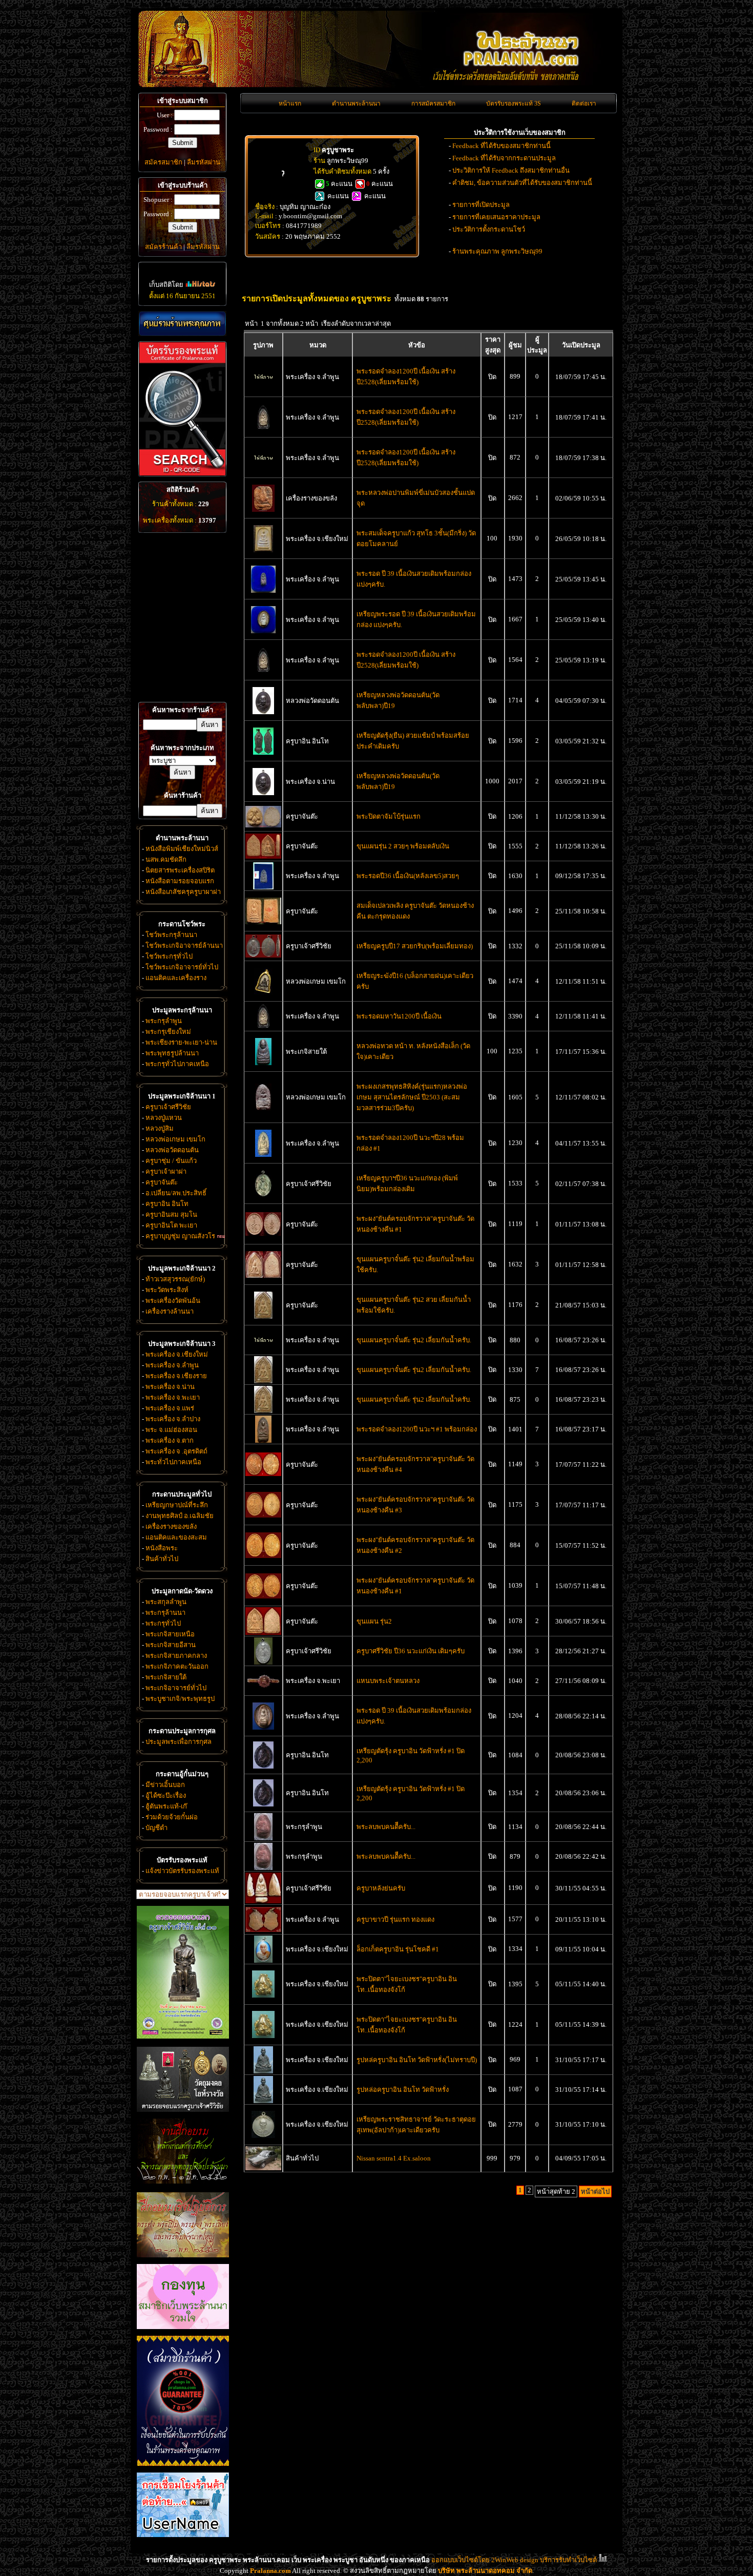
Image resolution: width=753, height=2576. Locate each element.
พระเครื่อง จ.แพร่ (170, 1408)
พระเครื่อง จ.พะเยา (173, 1397)
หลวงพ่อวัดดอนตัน (172, 1150)
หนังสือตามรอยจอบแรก (180, 881)
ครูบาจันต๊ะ (162, 1182)
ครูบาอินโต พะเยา (171, 1225)
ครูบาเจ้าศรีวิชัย (168, 1107)
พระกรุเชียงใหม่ (168, 1032)
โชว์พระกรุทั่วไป (169, 956)
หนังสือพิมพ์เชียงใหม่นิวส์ (182, 849)
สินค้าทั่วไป (162, 1559)
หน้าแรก (290, 103)
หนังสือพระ (162, 1548)
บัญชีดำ (156, 1828)
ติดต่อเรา (584, 103)
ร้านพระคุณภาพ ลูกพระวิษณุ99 (497, 251)
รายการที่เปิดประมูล (481, 205)
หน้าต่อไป (595, 2191)
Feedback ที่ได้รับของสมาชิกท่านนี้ (501, 146)
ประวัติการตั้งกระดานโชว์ (489, 229)
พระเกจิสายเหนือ (170, 1634)
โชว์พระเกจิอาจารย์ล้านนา (184, 946)
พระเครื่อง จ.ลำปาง (173, 1419)
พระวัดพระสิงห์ (167, 1290)
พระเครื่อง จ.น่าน (170, 1387)
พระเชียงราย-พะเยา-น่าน (181, 1042)
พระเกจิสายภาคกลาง (176, 1656)
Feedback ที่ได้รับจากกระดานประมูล (504, 158)
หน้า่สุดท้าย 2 (556, 2191)
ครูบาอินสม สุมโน (171, 1214)
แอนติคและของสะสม (176, 1537)
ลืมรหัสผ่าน (204, 162)
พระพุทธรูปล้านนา (172, 1053)
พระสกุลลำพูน (166, 1602)
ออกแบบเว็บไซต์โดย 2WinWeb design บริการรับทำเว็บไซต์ (514, 2560)
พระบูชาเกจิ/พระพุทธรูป (180, 1699)
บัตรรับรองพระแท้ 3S (514, 103)
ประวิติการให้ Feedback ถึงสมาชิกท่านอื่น (511, 170)
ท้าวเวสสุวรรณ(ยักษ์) (175, 1279)
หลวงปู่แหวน (164, 1118)
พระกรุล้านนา (165, 1613)
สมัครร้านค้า (163, 247)
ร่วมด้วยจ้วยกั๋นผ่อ (172, 1817)
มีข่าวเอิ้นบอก (165, 1785)
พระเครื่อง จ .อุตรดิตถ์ (176, 1451)
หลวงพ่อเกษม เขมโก (175, 1139)
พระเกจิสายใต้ (166, 1677)
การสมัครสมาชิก (433, 103)
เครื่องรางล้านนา (170, 1311)
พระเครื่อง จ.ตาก (170, 1440)
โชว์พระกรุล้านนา (171, 935)
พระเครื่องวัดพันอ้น (173, 1301)
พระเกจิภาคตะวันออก (177, 1666)
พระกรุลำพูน (164, 1021)
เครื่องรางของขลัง (171, 1526)
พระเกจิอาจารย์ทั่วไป (176, 1688)
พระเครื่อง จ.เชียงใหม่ (177, 1354)
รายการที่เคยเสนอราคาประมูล (496, 217)
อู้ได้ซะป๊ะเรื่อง (166, 1795)
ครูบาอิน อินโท (167, 1204)
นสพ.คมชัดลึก (166, 859)
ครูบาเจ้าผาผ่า (166, 1171)
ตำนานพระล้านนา (356, 103)
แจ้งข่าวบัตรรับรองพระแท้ (182, 1871)
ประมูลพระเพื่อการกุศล (179, 1742)
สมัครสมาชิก (163, 162)
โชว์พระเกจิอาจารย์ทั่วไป (182, 967)
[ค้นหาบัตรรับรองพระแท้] (181, 474)
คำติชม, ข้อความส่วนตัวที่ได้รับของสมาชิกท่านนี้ (522, 183)
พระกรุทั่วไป (163, 1623)
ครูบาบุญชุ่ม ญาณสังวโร (180, 1236)
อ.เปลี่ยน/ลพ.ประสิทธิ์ (176, 1193)
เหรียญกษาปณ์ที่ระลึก (177, 1505)
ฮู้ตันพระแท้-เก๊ (166, 1806)
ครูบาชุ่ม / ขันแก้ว (171, 1161)
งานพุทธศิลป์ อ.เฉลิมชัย (180, 1516)
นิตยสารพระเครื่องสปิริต (180, 870)
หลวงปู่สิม (160, 1128)
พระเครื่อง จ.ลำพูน (172, 1365)
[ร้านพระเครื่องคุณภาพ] (182, 324)
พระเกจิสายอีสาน (171, 1645)
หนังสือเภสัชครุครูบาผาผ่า (183, 892)
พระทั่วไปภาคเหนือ (173, 1462)
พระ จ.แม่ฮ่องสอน (171, 1430)
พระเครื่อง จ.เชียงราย (176, 1376)
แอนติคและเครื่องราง (176, 978)
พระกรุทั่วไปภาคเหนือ (177, 1064)
